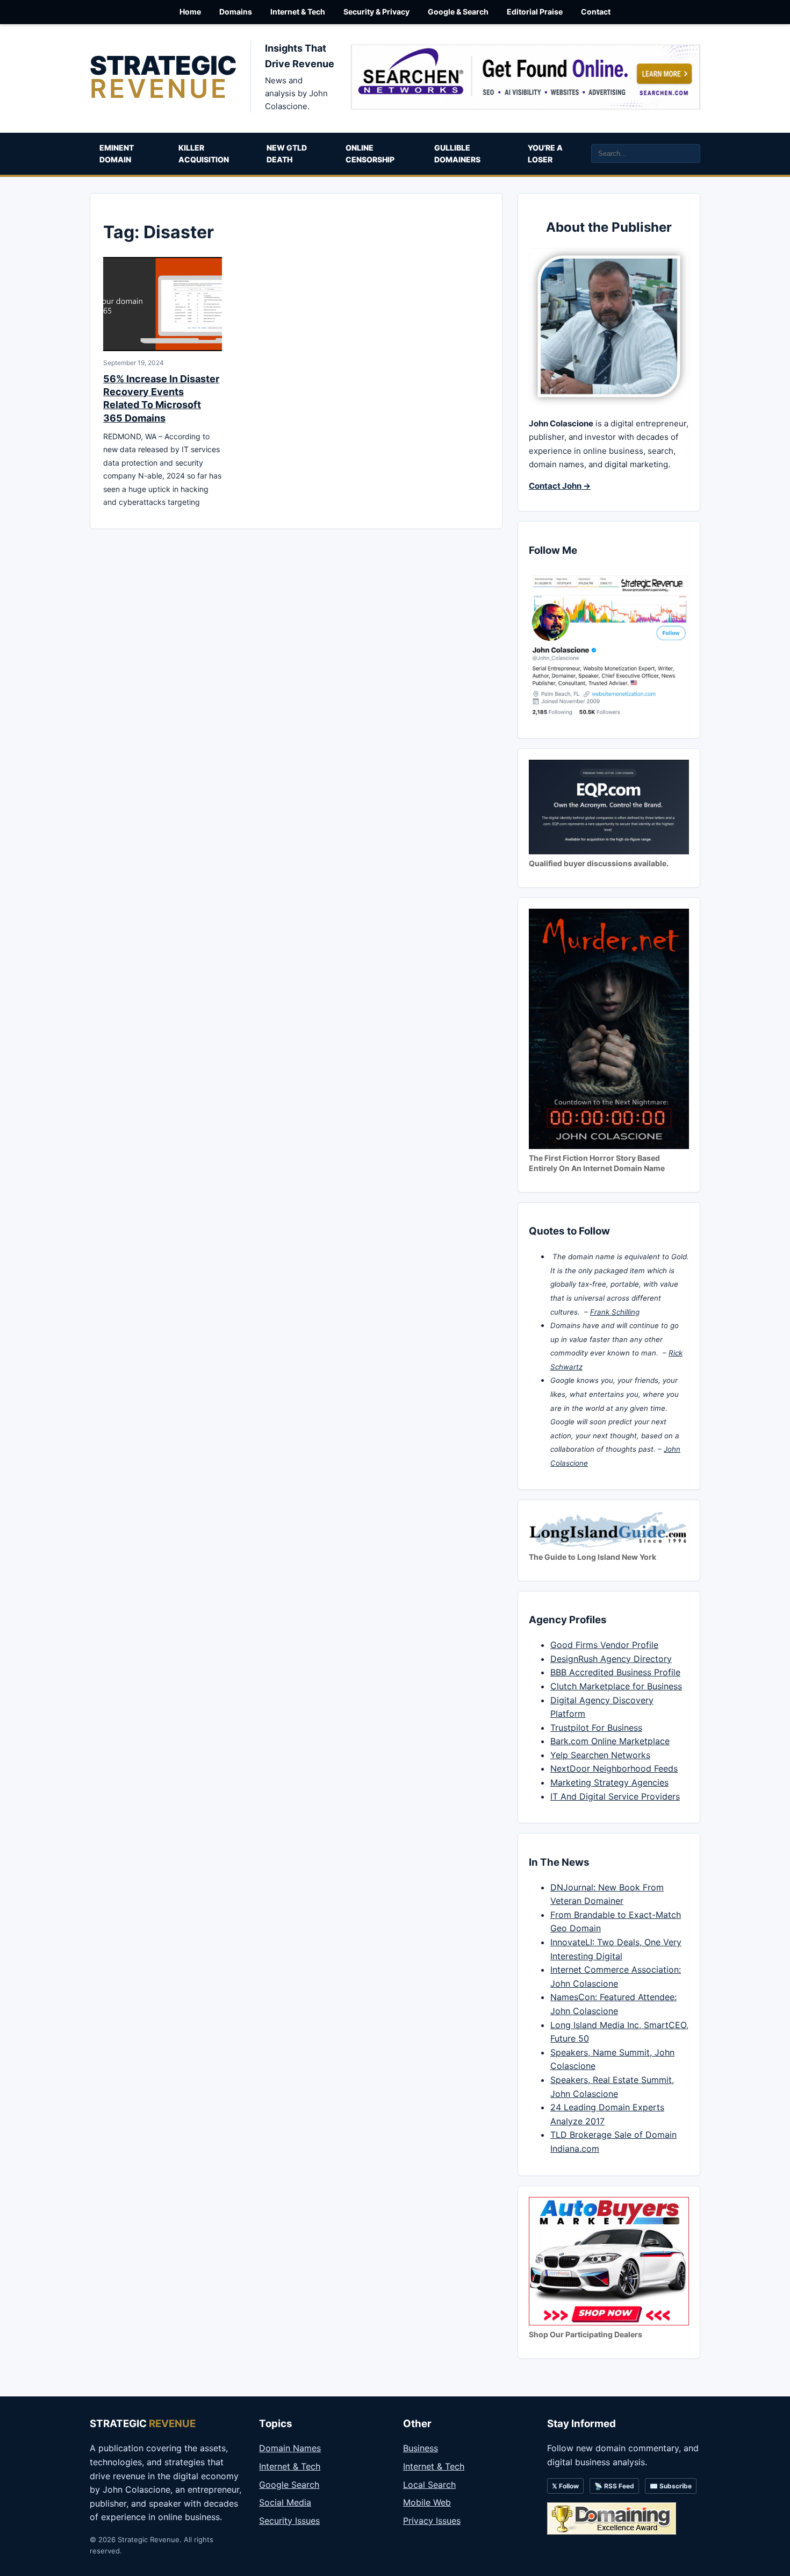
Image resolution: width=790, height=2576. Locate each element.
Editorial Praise (535, 12)
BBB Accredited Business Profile (615, 1672)
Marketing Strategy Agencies (609, 1782)
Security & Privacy (376, 12)
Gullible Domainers (457, 154)
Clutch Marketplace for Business (616, 1686)
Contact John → (560, 486)
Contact (596, 12)
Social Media (285, 2502)
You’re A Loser (545, 154)
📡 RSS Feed (614, 2486)
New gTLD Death (287, 154)
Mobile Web (427, 2502)
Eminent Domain (117, 154)
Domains (236, 12)
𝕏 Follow (565, 2486)
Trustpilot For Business (596, 1728)
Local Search (429, 2485)
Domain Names (290, 2448)
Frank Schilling (615, 1312)
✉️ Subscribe (671, 2486)
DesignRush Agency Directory (611, 1659)
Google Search (289, 2485)
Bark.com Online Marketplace (610, 1741)
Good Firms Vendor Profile (604, 1645)
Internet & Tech (298, 12)
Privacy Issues (432, 2521)
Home (190, 12)
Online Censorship (370, 154)
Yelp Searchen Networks (600, 1755)
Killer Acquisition (204, 154)
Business (421, 2448)
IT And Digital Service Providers (615, 1796)
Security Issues (289, 2521)
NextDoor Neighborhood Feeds (614, 1768)
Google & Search (458, 12)
